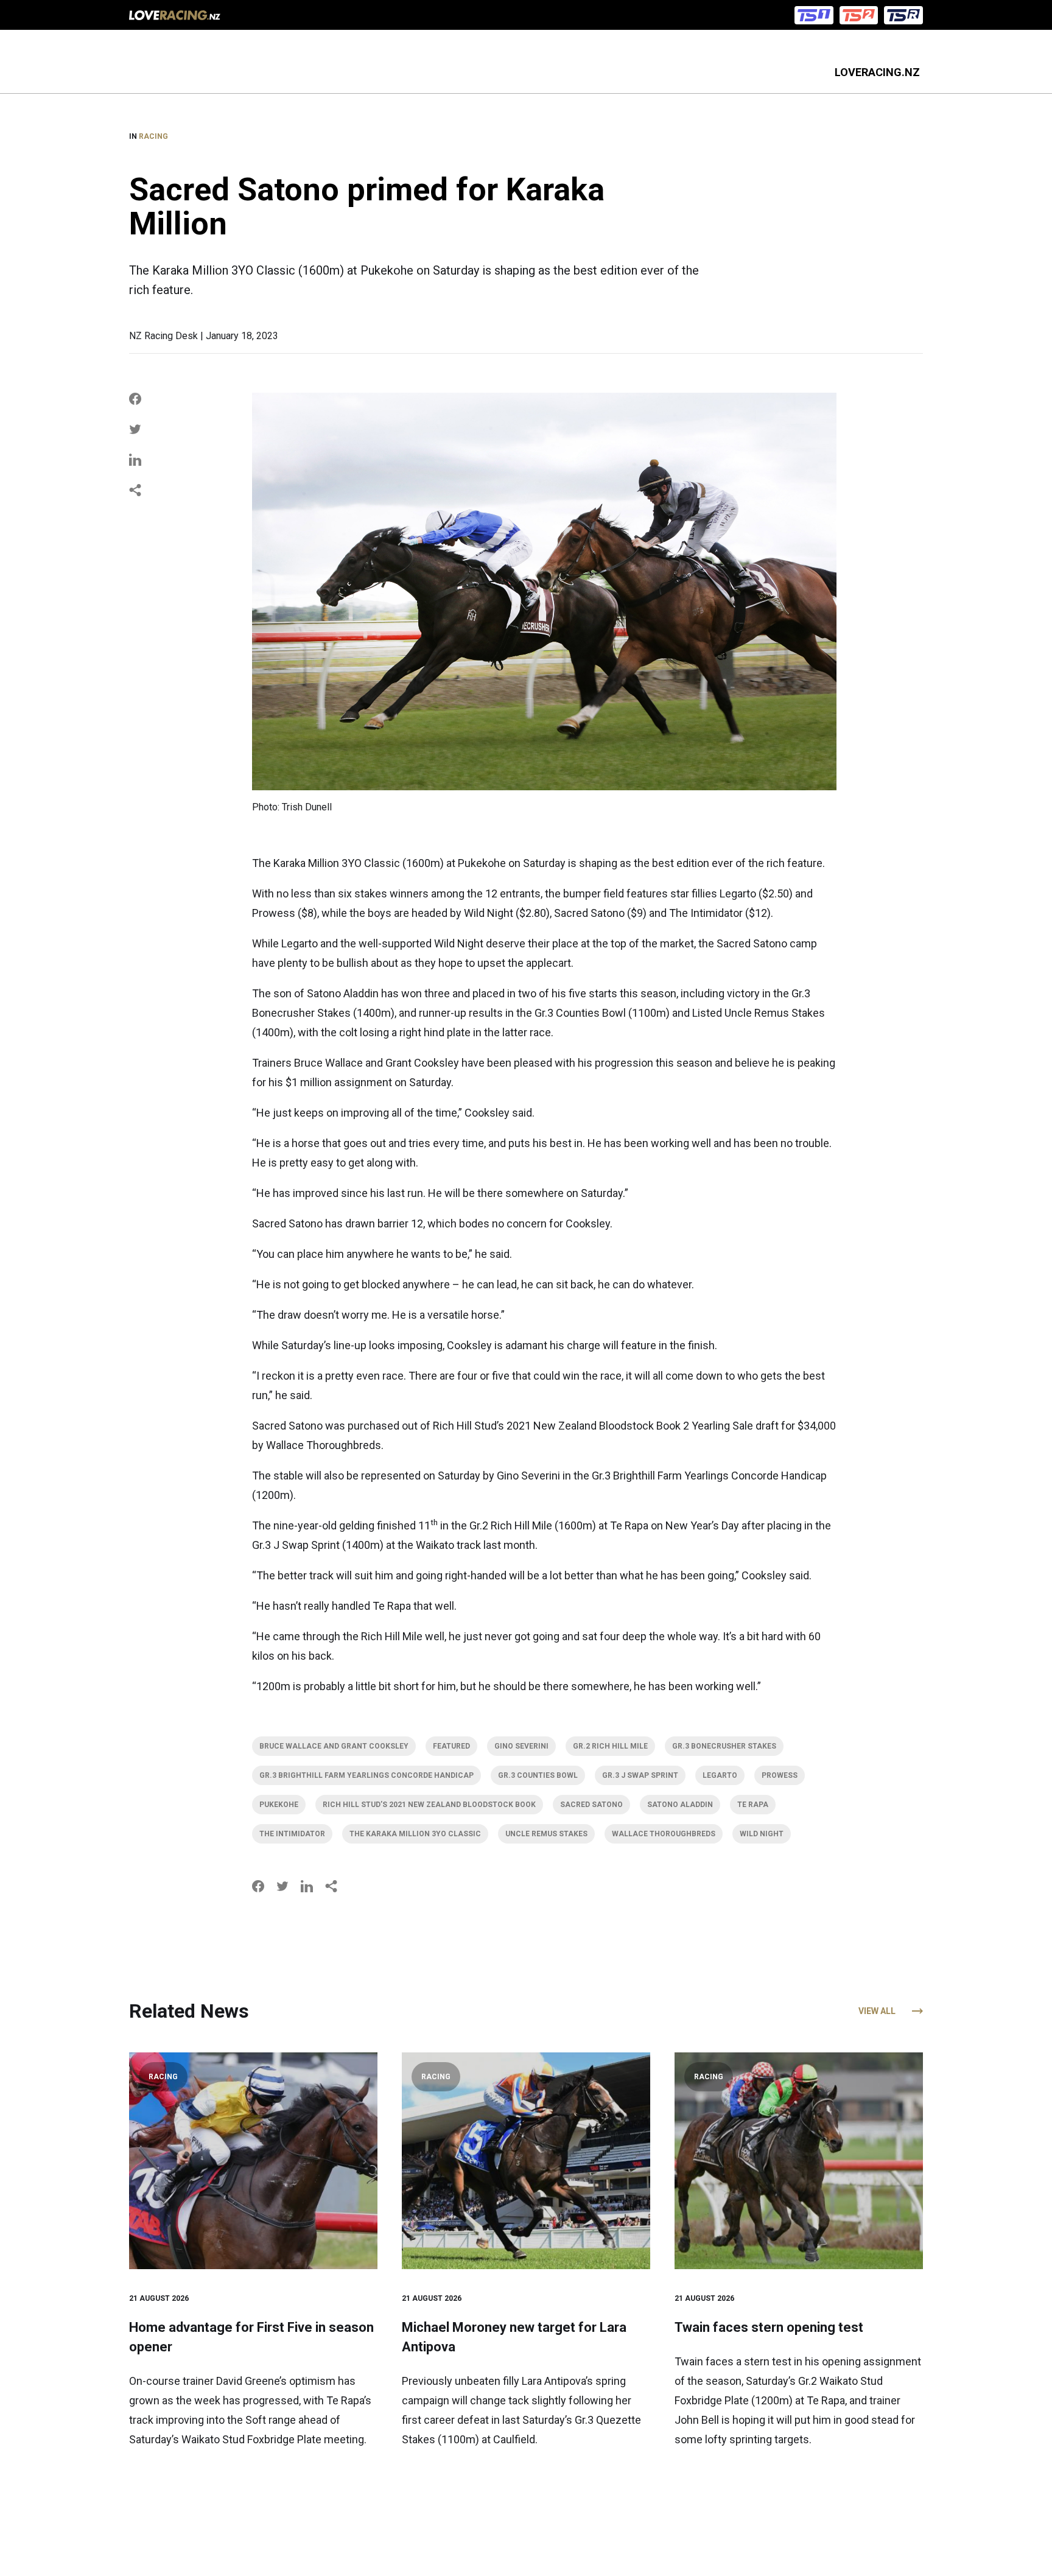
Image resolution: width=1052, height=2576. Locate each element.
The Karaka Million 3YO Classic (415, 1834)
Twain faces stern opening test (769, 2327)
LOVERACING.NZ (877, 72)
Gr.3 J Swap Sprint (640, 1775)
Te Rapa (753, 1805)
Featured (451, 1746)
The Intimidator (292, 1834)
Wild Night (762, 1834)
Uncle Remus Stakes (546, 1834)
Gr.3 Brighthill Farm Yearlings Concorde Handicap (366, 1775)
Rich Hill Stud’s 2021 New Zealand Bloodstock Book (429, 1805)
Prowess (780, 1775)
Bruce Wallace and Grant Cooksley (334, 1746)
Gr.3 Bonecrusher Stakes (724, 1746)
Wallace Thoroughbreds (664, 1834)
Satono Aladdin (680, 1805)
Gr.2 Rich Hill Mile (610, 1746)
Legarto (720, 1775)
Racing (153, 136)
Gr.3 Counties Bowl (538, 1775)
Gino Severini (521, 1746)
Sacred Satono (591, 1805)
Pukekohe (279, 1805)
